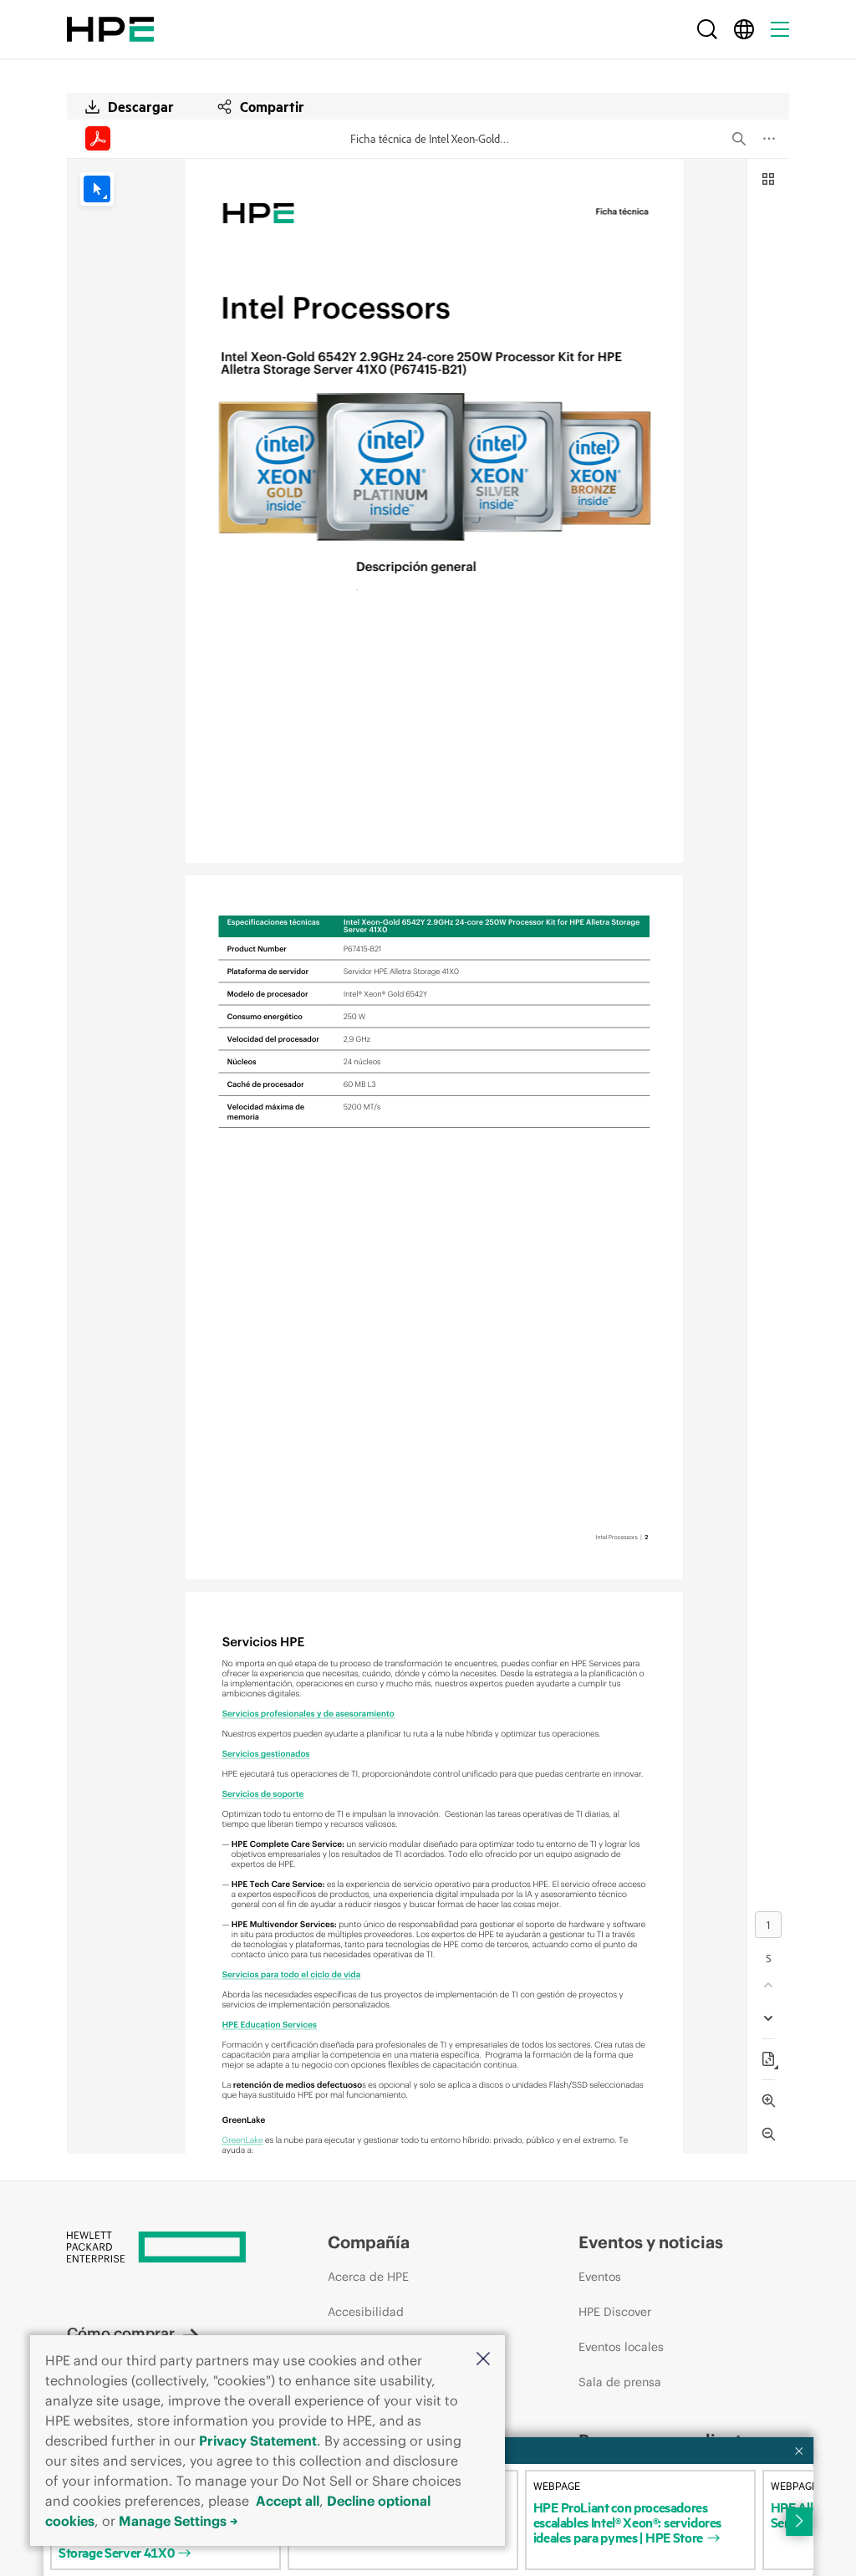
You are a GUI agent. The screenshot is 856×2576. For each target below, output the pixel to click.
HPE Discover (615, 2312)
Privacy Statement (258, 2441)
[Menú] (780, 29)
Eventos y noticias (651, 2242)
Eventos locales (621, 2347)
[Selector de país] (744, 29)
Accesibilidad (366, 2312)
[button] (483, 2360)
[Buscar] (707, 29)
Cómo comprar (121, 2333)
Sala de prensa (620, 2382)
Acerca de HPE (368, 2277)
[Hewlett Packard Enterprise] (110, 29)
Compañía (369, 2242)
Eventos (600, 2277)
